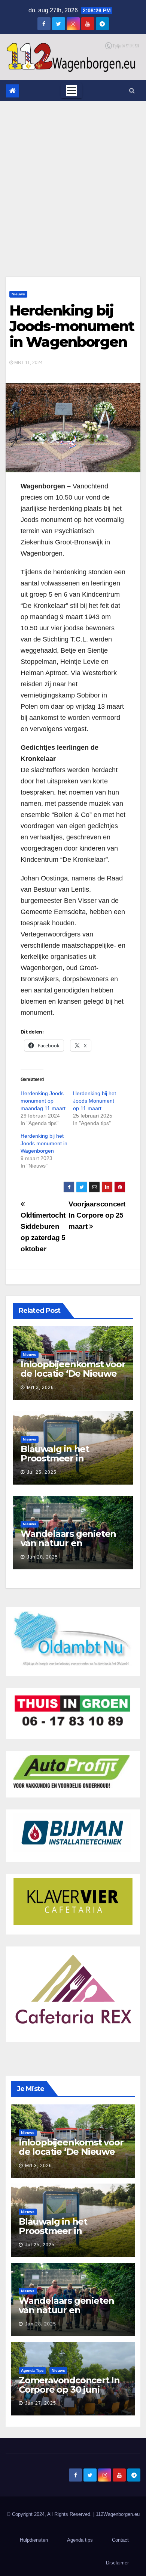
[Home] (13, 91)
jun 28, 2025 (42, 1557)
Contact (120, 2540)
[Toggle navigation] (72, 91)
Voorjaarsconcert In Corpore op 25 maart (97, 1215)
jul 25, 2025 (42, 1472)
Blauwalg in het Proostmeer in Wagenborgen (55, 1458)
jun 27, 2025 (41, 2403)
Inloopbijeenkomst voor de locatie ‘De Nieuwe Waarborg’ (73, 1374)
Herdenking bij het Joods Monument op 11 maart (95, 1101)
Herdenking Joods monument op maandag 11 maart (43, 1101)
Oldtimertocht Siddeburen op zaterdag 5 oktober (43, 1232)
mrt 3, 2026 (40, 1388)
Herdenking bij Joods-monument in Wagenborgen (72, 326)
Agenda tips (32, 2370)
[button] (132, 91)
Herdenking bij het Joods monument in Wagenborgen (44, 1143)
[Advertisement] (73, 178)
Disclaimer (117, 2563)
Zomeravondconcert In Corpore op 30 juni (69, 2385)
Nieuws (18, 294)
